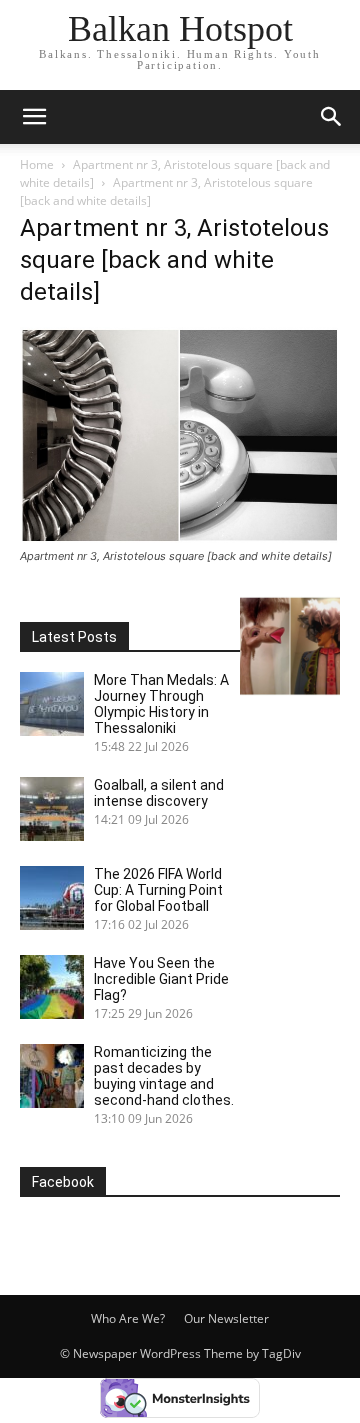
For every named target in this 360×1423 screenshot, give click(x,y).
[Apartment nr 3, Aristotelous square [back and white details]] (180, 537)
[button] (332, 117)
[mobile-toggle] (34, 117)
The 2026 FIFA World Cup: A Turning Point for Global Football (158, 890)
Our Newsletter (226, 1318)
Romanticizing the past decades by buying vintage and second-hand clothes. (164, 1076)
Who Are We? (128, 1318)
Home (37, 164)
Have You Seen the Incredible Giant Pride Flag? (161, 979)
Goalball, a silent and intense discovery (159, 793)
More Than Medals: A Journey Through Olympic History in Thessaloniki (161, 704)
